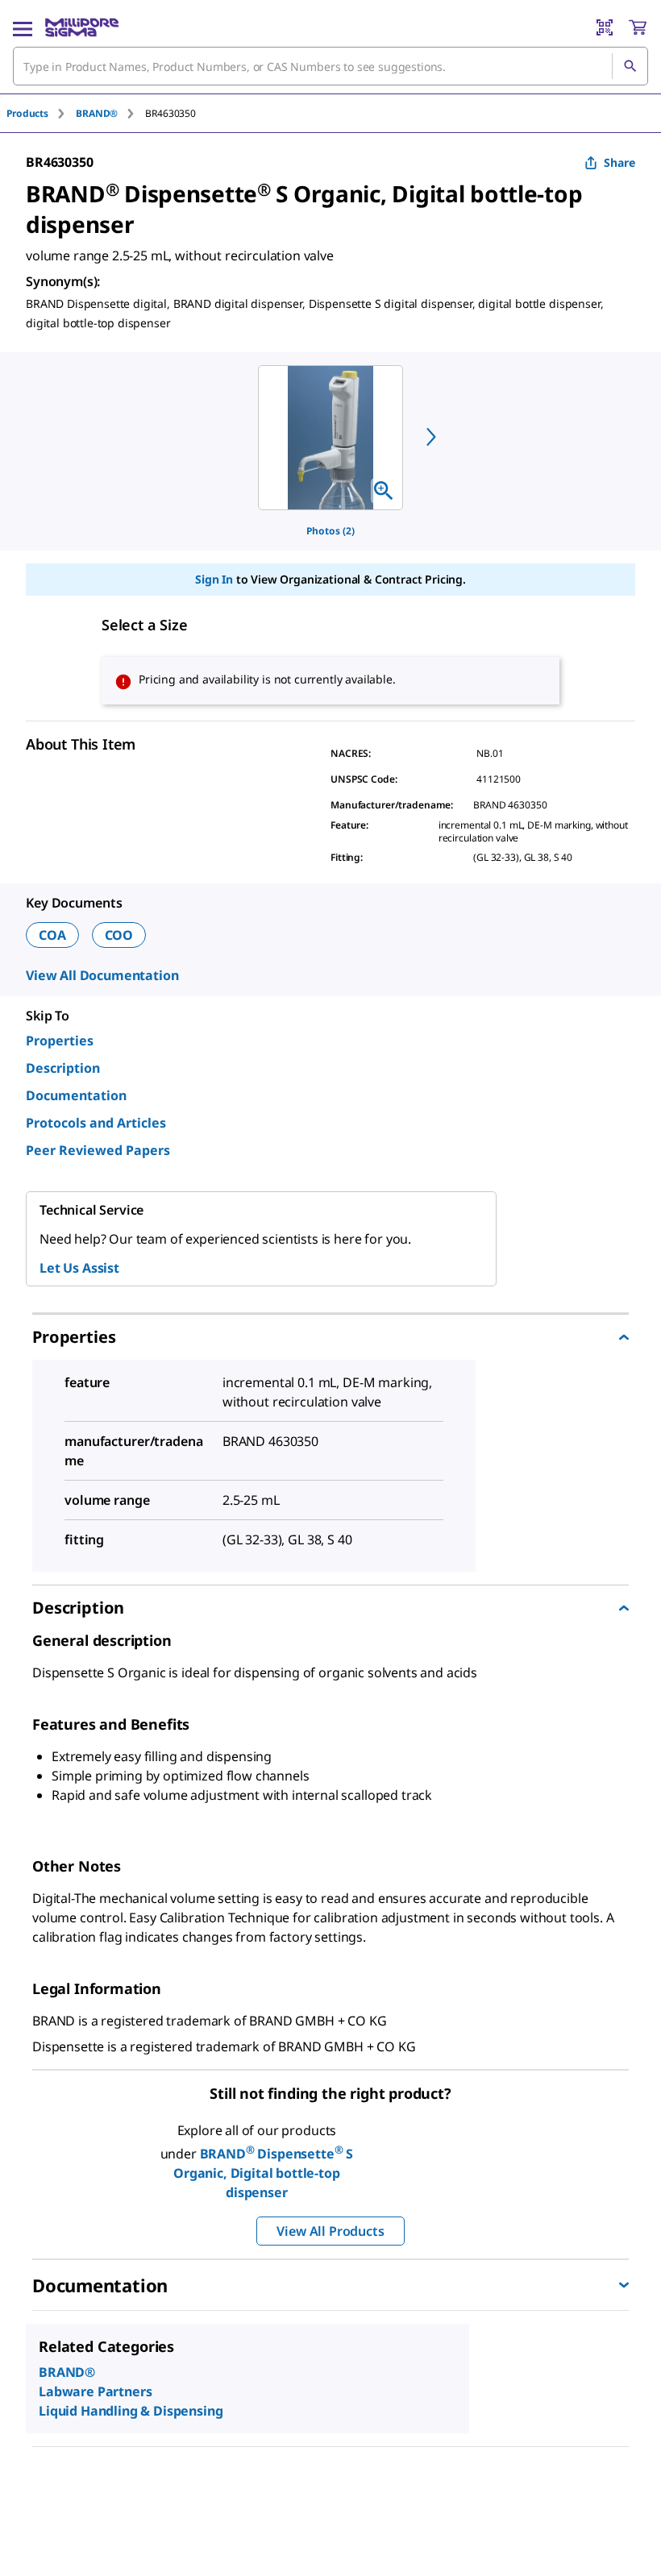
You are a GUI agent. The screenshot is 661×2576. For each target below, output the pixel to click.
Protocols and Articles (96, 1123)
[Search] (630, 66)
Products (27, 113)
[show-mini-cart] (638, 27)
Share (619, 162)
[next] (431, 437)
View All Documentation (102, 975)
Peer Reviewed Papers (98, 1150)
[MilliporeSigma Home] (82, 27)
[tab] (41, 113)
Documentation (76, 1095)
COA (52, 935)
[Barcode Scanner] (605, 27)
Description (63, 1068)
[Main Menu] (23, 27)
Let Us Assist (79, 1268)
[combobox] (330, 66)
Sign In (214, 579)
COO (119, 935)
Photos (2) (330, 531)
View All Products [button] (330, 2231)
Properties (60, 1041)
